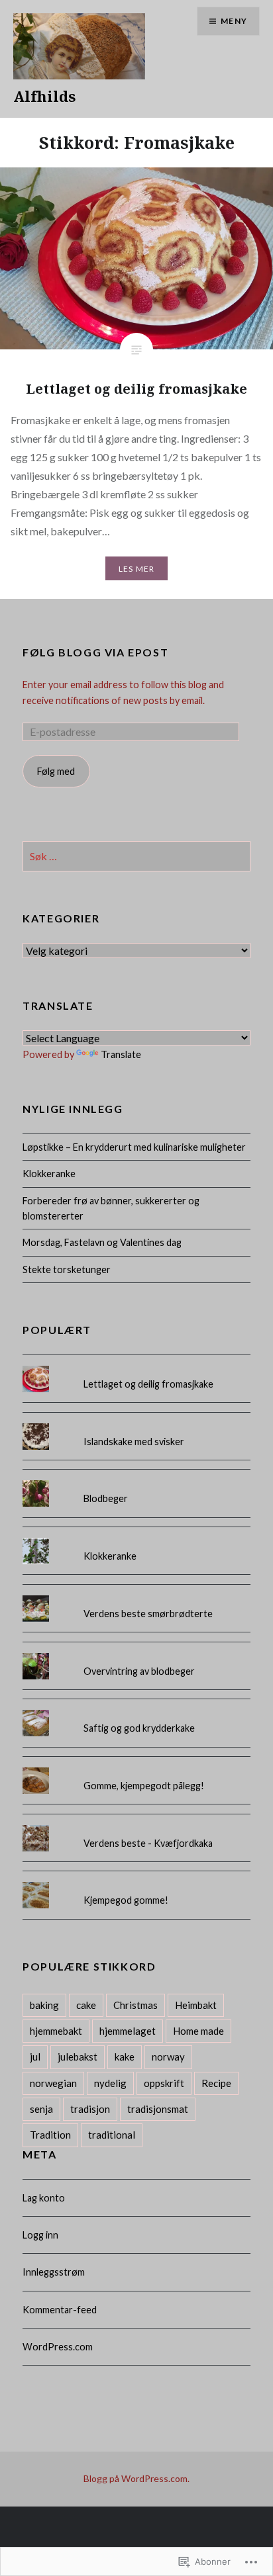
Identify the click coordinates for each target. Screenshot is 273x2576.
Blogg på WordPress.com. (136, 2478)
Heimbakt (196, 2005)
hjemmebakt (56, 2031)
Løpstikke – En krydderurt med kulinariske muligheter (134, 1147)
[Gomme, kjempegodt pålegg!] (136, 1767)
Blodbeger (106, 1498)
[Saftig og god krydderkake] (136, 1710)
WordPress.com (58, 2347)
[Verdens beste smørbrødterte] (136, 1595)
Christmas (136, 2005)
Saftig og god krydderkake (139, 1728)
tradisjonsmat (158, 2109)
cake (86, 2005)
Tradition (50, 2135)
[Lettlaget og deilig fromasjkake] (136, 1366)
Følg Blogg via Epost (95, 652)
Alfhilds (44, 96)
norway (168, 2057)
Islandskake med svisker (134, 1442)
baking (44, 2005)
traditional (112, 2135)
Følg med (56, 771)
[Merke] (136, 857)
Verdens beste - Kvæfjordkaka (148, 1843)
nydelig (110, 2083)
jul (35, 2057)
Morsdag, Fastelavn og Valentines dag (102, 1242)
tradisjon (90, 2109)
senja (41, 2109)
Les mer (136, 569)
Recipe (216, 2083)
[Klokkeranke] (136, 1538)
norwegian (53, 2083)
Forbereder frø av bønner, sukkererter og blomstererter (111, 1208)
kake (125, 2057)
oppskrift (164, 2083)
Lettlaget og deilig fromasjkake (148, 1384)
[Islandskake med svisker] (136, 1423)
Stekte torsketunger (67, 1269)
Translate (121, 1054)
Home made (198, 2031)
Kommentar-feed (60, 2310)
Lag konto (44, 2198)
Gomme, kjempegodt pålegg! (144, 1786)
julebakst (78, 2057)
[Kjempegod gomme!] (136, 1882)
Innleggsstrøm (54, 2272)
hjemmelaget (128, 2031)
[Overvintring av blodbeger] (136, 1653)
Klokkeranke (49, 1174)
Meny (234, 21)
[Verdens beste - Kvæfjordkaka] (136, 1825)
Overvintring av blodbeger (139, 1671)
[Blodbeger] (136, 1480)
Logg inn (40, 2235)
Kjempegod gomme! (126, 1900)
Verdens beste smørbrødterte (148, 1614)
